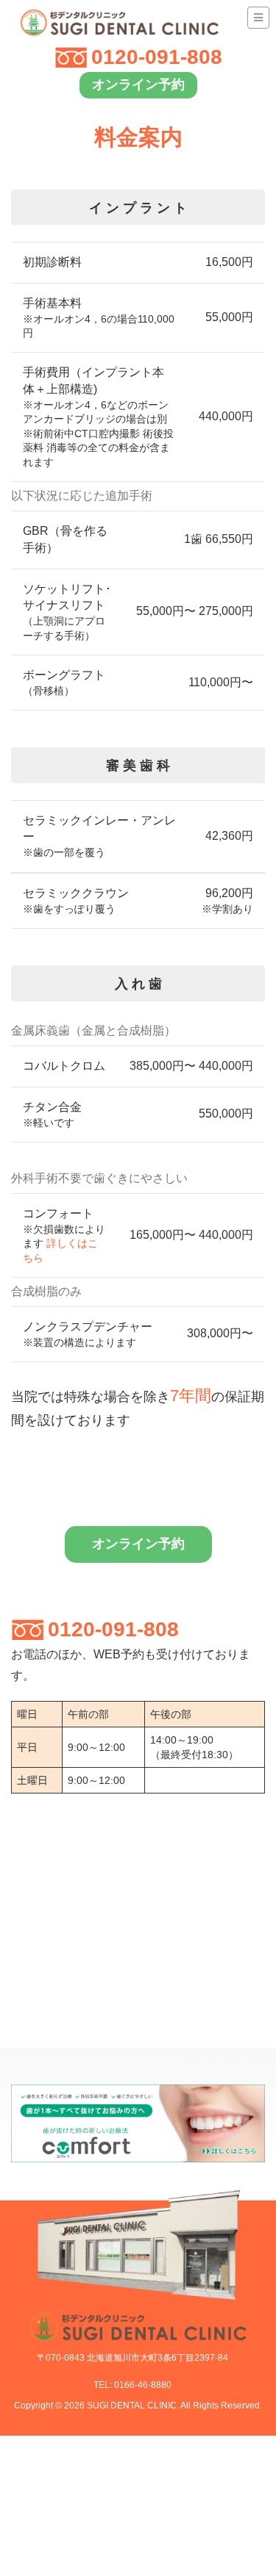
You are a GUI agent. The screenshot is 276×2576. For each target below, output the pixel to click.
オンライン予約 (138, 84)
